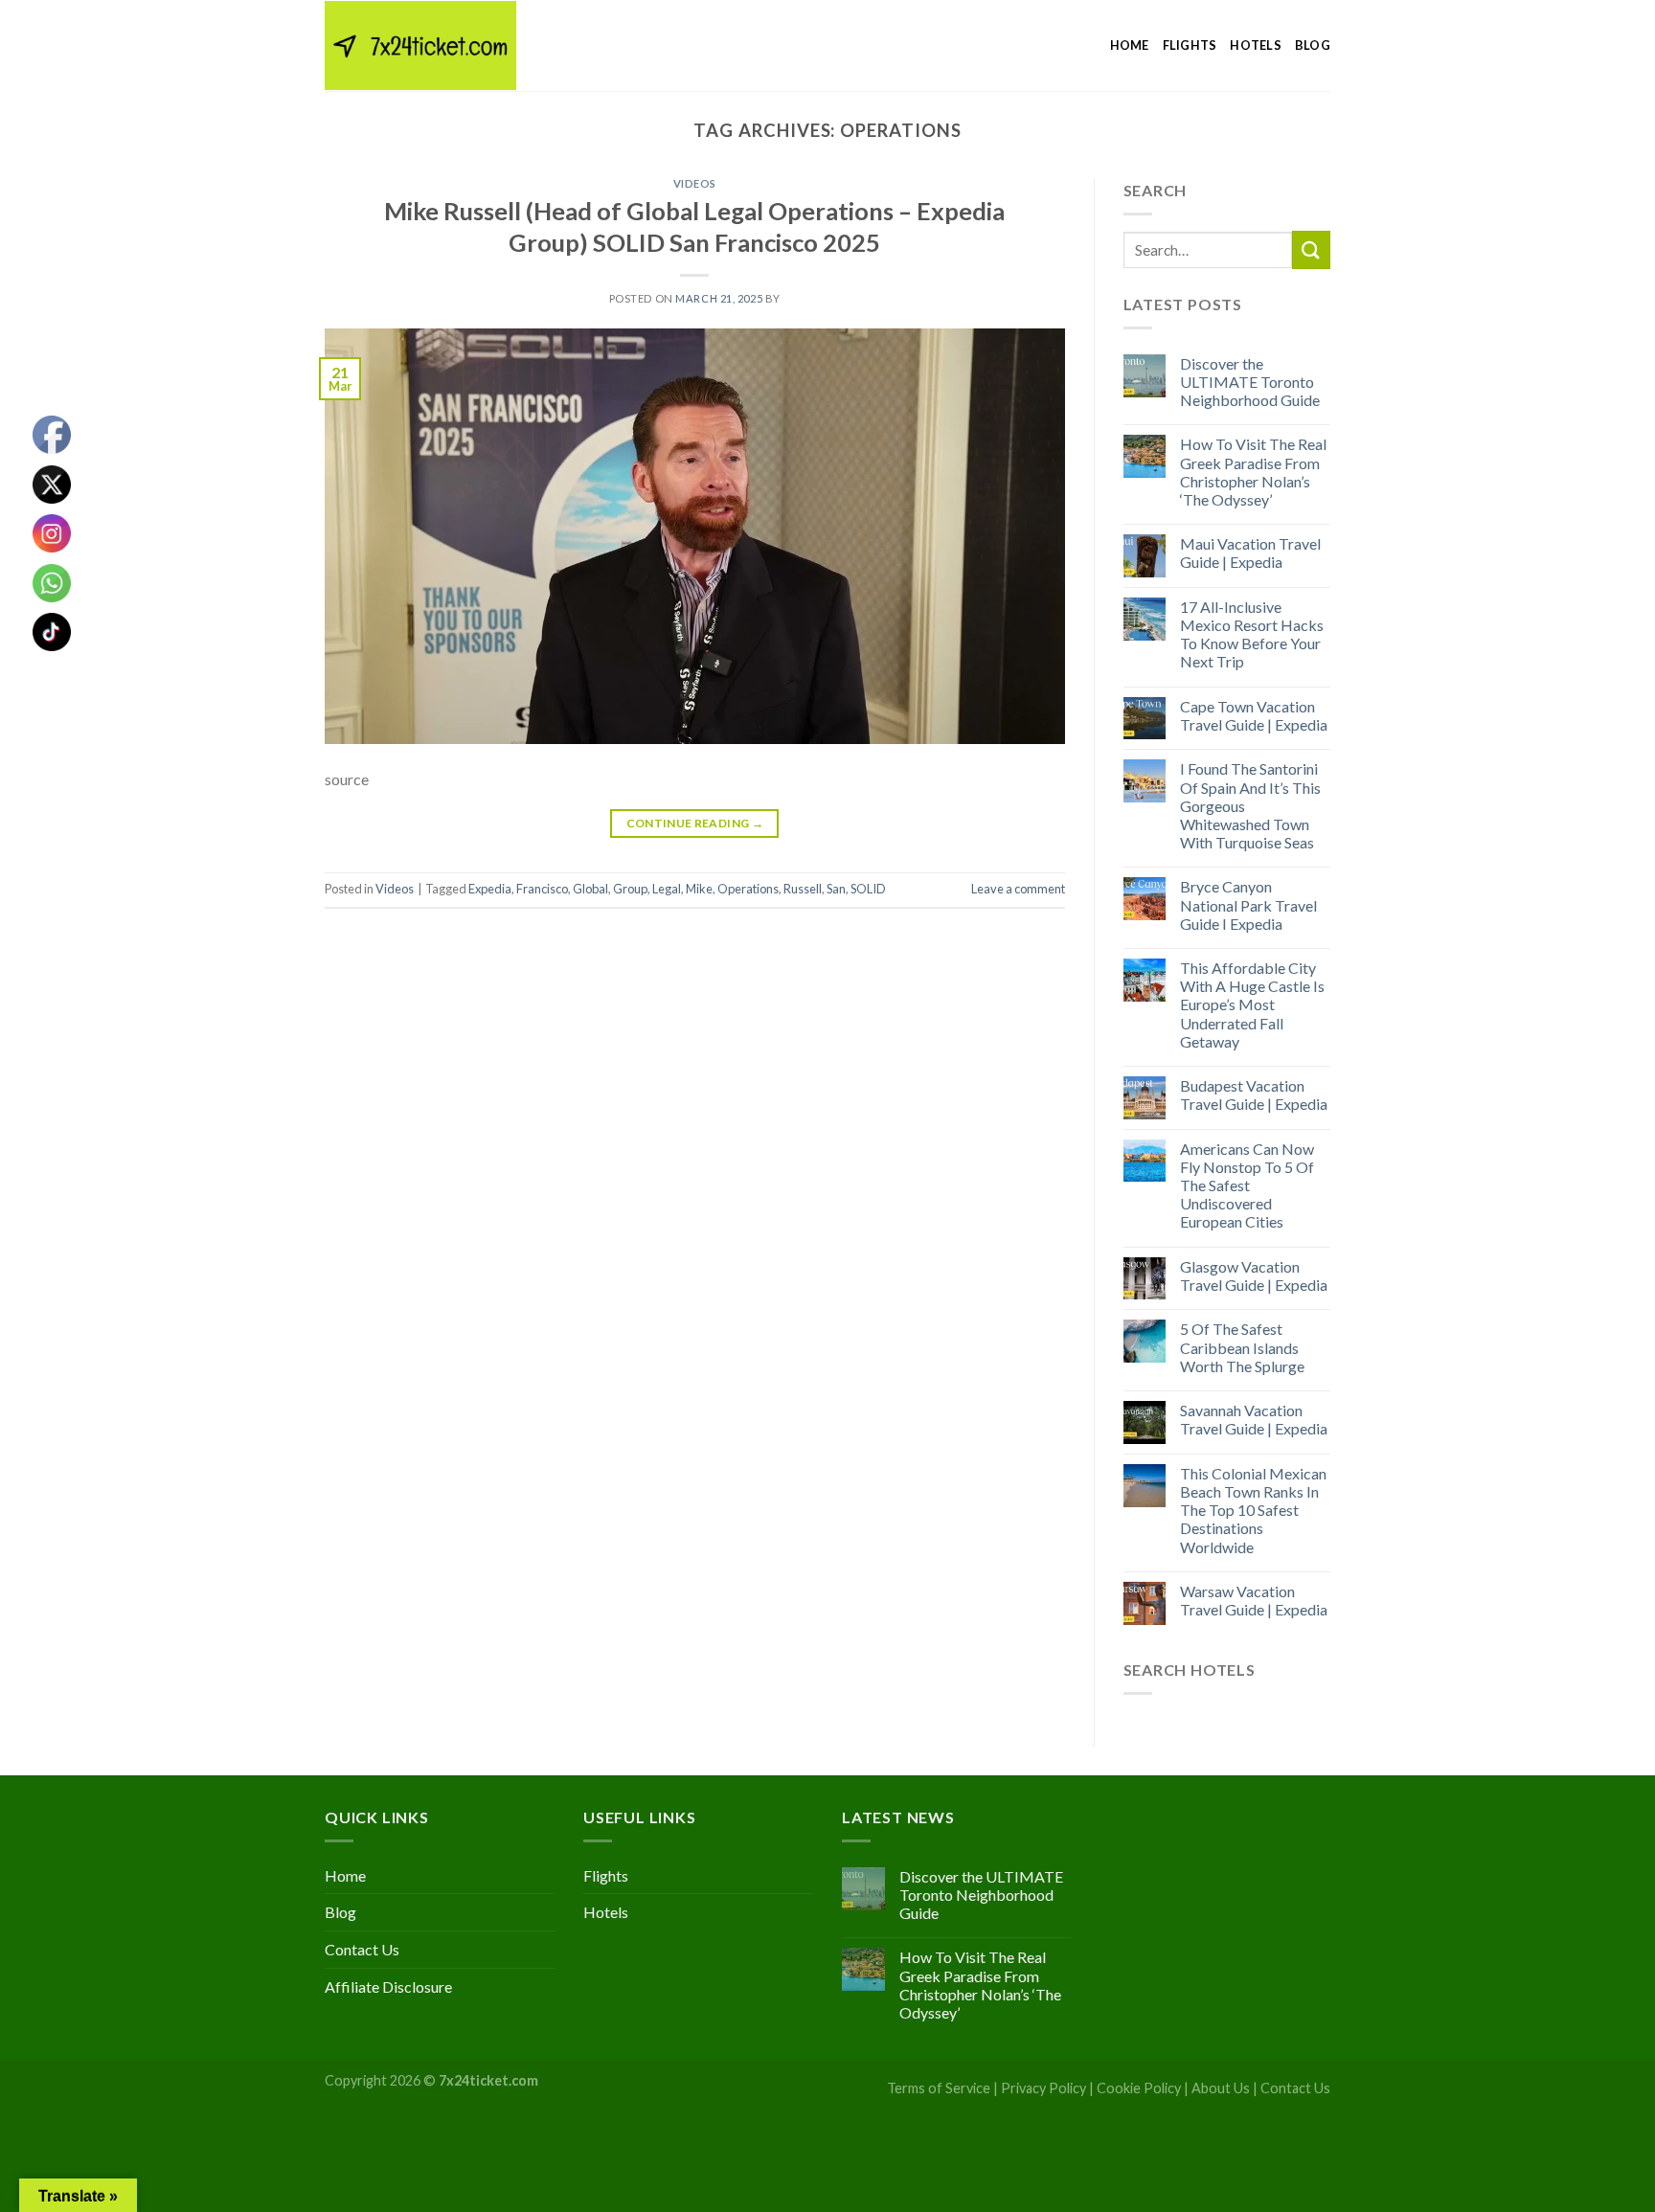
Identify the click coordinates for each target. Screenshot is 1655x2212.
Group (630, 889)
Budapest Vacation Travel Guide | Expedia (1254, 1095)
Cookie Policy (1139, 2088)
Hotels (1256, 45)
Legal (667, 889)
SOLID (868, 889)
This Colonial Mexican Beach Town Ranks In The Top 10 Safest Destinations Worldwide (1253, 1510)
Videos (695, 183)
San (836, 889)
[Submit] (1311, 249)
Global (590, 889)
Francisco (542, 889)
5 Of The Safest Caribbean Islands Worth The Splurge (1242, 1347)
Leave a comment (1018, 889)
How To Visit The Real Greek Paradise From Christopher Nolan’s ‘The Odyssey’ (1253, 472)
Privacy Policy (1043, 2088)
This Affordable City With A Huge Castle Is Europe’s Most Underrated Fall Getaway (1252, 1004)
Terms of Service (939, 2088)
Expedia (490, 889)
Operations (748, 889)
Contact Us (362, 1949)
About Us (1221, 2088)
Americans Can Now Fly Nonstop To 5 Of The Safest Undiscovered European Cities (1247, 1185)
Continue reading (695, 823)
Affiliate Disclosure (388, 1986)
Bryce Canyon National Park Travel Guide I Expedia (1248, 904)
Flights (1190, 45)
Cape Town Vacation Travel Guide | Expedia (1254, 715)
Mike (699, 889)
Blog (1313, 45)
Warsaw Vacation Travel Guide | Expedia (1254, 1600)
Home (1130, 45)
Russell (803, 889)
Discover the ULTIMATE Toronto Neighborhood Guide (1250, 382)
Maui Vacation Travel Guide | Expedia (1250, 553)
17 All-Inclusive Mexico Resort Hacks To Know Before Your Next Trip (1252, 634)
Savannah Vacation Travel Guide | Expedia (1254, 1419)
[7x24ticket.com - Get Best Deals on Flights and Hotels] (420, 45)
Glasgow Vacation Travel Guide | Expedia (1254, 1275)
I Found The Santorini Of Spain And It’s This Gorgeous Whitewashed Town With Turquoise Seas (1250, 805)
